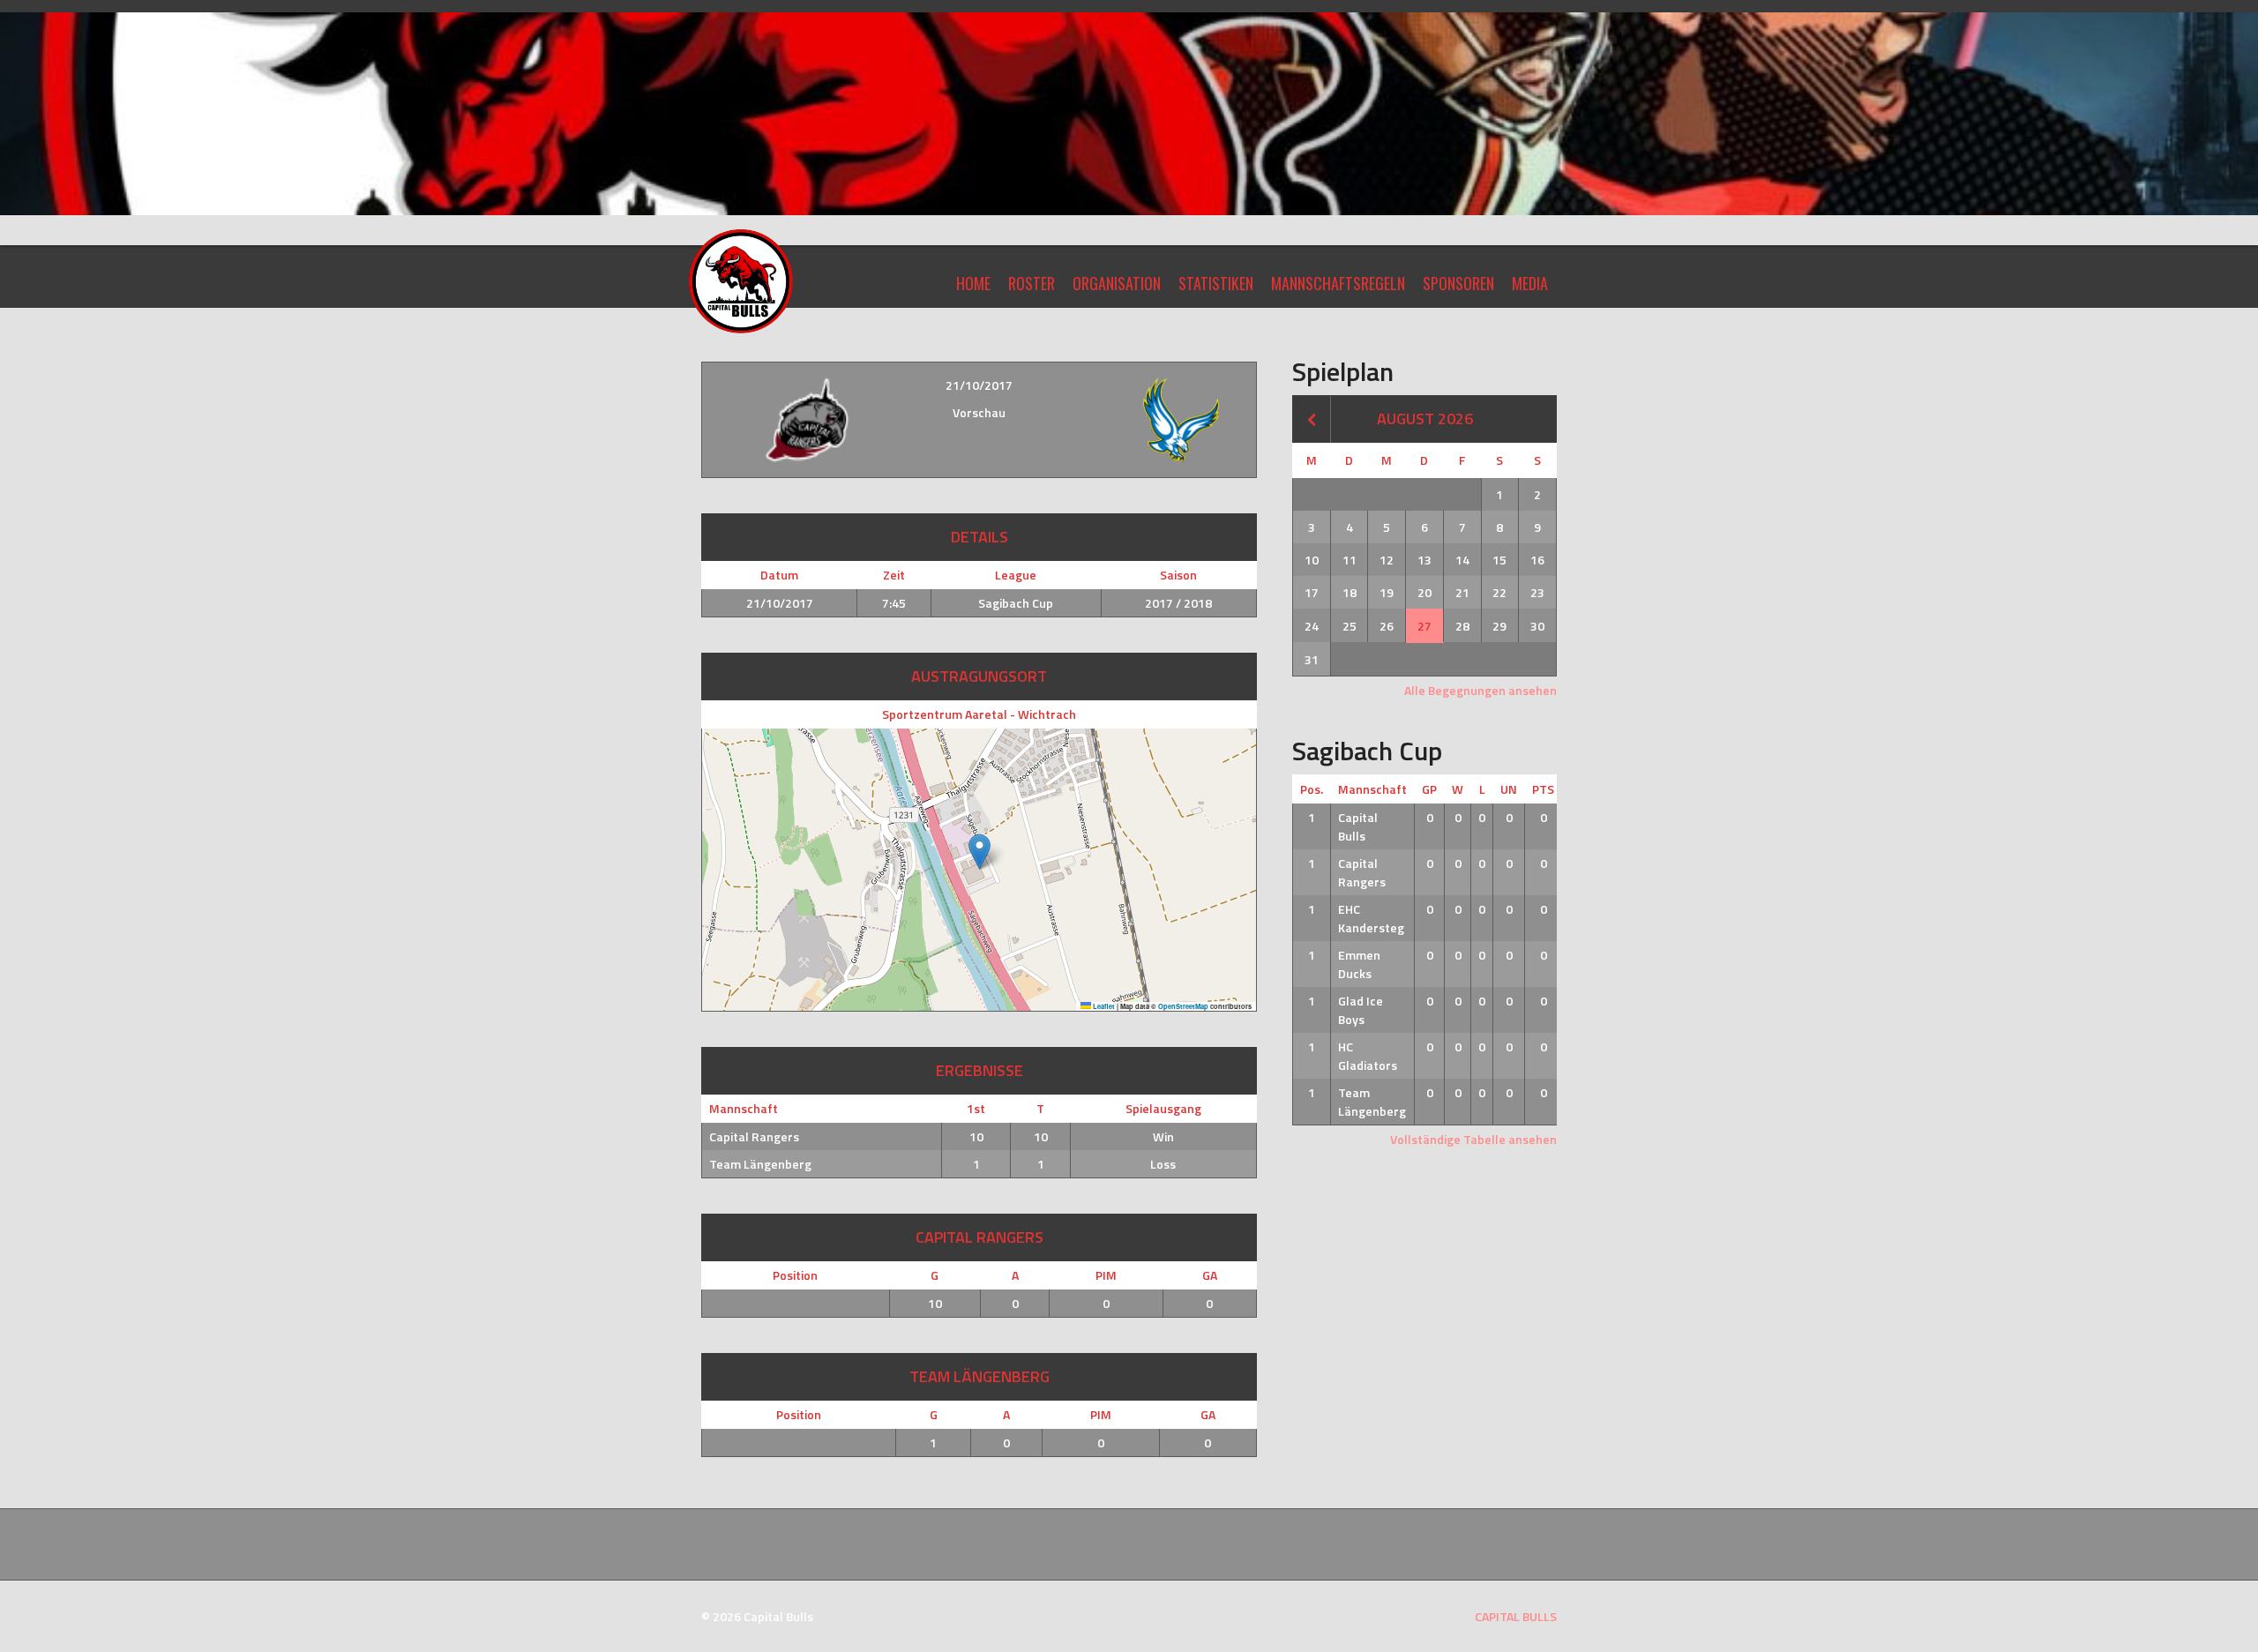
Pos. (1312, 789)
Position (795, 1275)
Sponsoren (1458, 283)
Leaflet (1103, 1006)
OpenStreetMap (1183, 1006)
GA (1210, 1275)
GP (1429, 789)
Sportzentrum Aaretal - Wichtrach (979, 714)
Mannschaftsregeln (1338, 283)
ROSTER (1032, 283)
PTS (1543, 789)
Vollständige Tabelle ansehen (1473, 1139)
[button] (979, 852)
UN (1509, 789)
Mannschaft (1372, 789)
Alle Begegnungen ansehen (1480, 690)
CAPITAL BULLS (1516, 1616)
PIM (1106, 1275)
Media (1530, 283)
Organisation (1117, 283)
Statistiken (1216, 283)
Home (973, 283)
